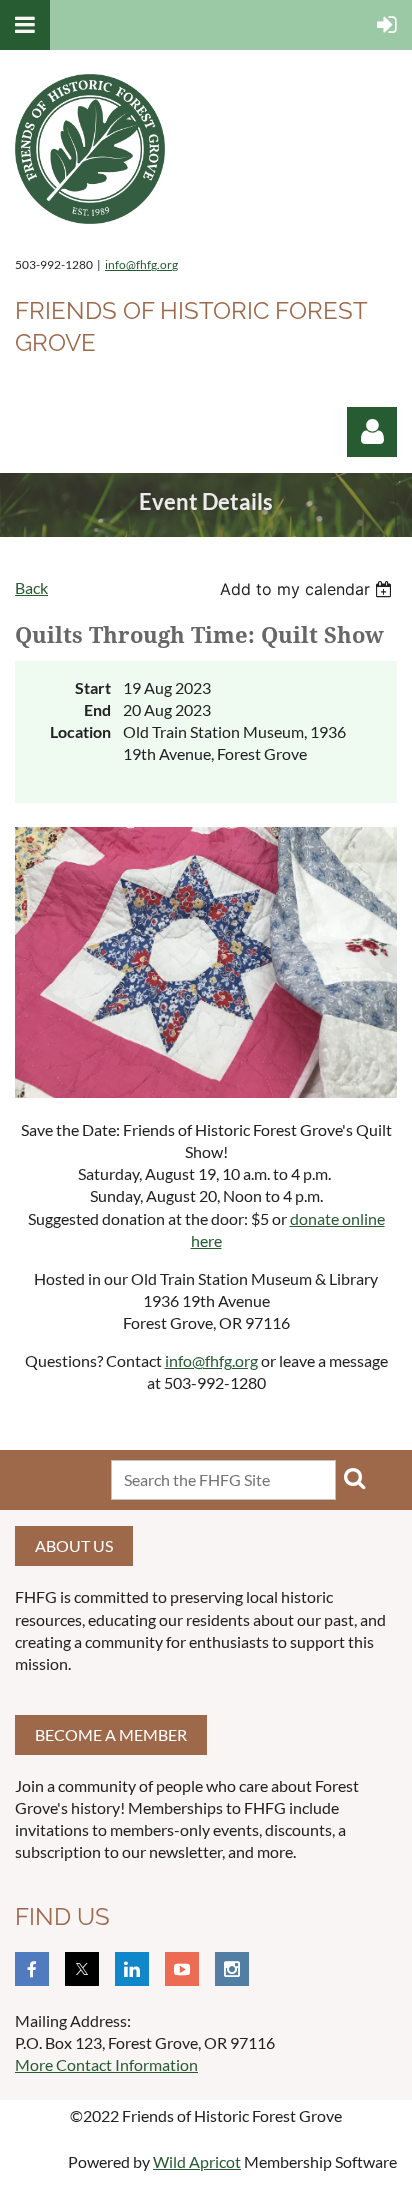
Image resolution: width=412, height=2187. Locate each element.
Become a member (111, 1734)
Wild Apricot (197, 2161)
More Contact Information (106, 2064)
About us (74, 1545)
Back (31, 587)
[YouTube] (182, 1969)
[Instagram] (232, 1969)
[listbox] (308, 589)
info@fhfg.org (141, 264)
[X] (82, 1969)
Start (93, 687)
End (97, 709)
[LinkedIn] (132, 1969)
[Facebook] (32, 1969)
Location (80, 731)
